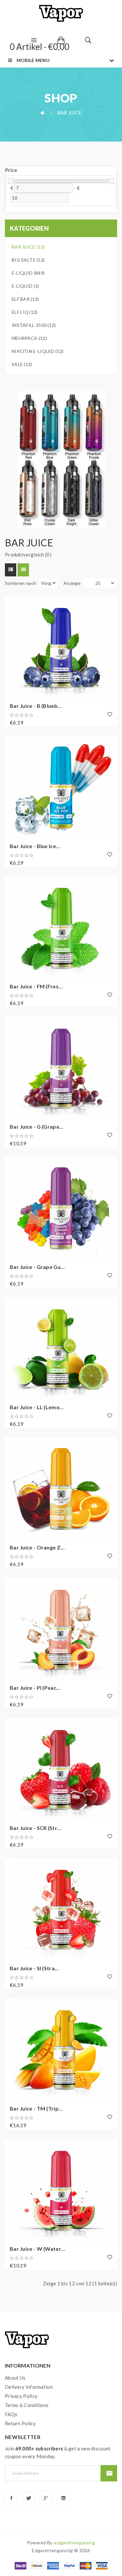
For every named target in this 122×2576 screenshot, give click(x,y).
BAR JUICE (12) (28, 247)
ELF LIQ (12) (25, 312)
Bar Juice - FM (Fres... (36, 986)
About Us (15, 2378)
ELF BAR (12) (25, 299)
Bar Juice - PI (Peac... (35, 1688)
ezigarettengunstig (75, 2543)
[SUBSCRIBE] (109, 2473)
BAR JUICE (70, 113)
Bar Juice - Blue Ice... (35, 846)
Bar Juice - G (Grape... (37, 1127)
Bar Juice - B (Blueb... (36, 706)
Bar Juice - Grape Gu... (37, 1267)
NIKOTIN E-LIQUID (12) (38, 351)
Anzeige (72, 583)
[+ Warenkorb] (13, 604)
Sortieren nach (20, 583)
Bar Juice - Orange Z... (37, 1547)
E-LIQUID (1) (26, 286)
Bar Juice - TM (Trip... (36, 2108)
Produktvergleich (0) (28, 555)
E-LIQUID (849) (28, 273)
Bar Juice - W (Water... (37, 2249)
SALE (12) (22, 364)
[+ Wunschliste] (110, 714)
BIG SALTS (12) (28, 260)
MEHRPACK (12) (29, 338)
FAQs (11, 2414)
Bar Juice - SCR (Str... (35, 1828)
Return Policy (20, 2423)
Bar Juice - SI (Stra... (34, 1968)
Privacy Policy (21, 2396)
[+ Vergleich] (13, 622)
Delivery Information (29, 2387)
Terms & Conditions (27, 2405)
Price (11, 170)
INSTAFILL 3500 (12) (34, 325)
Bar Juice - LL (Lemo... (37, 1407)
